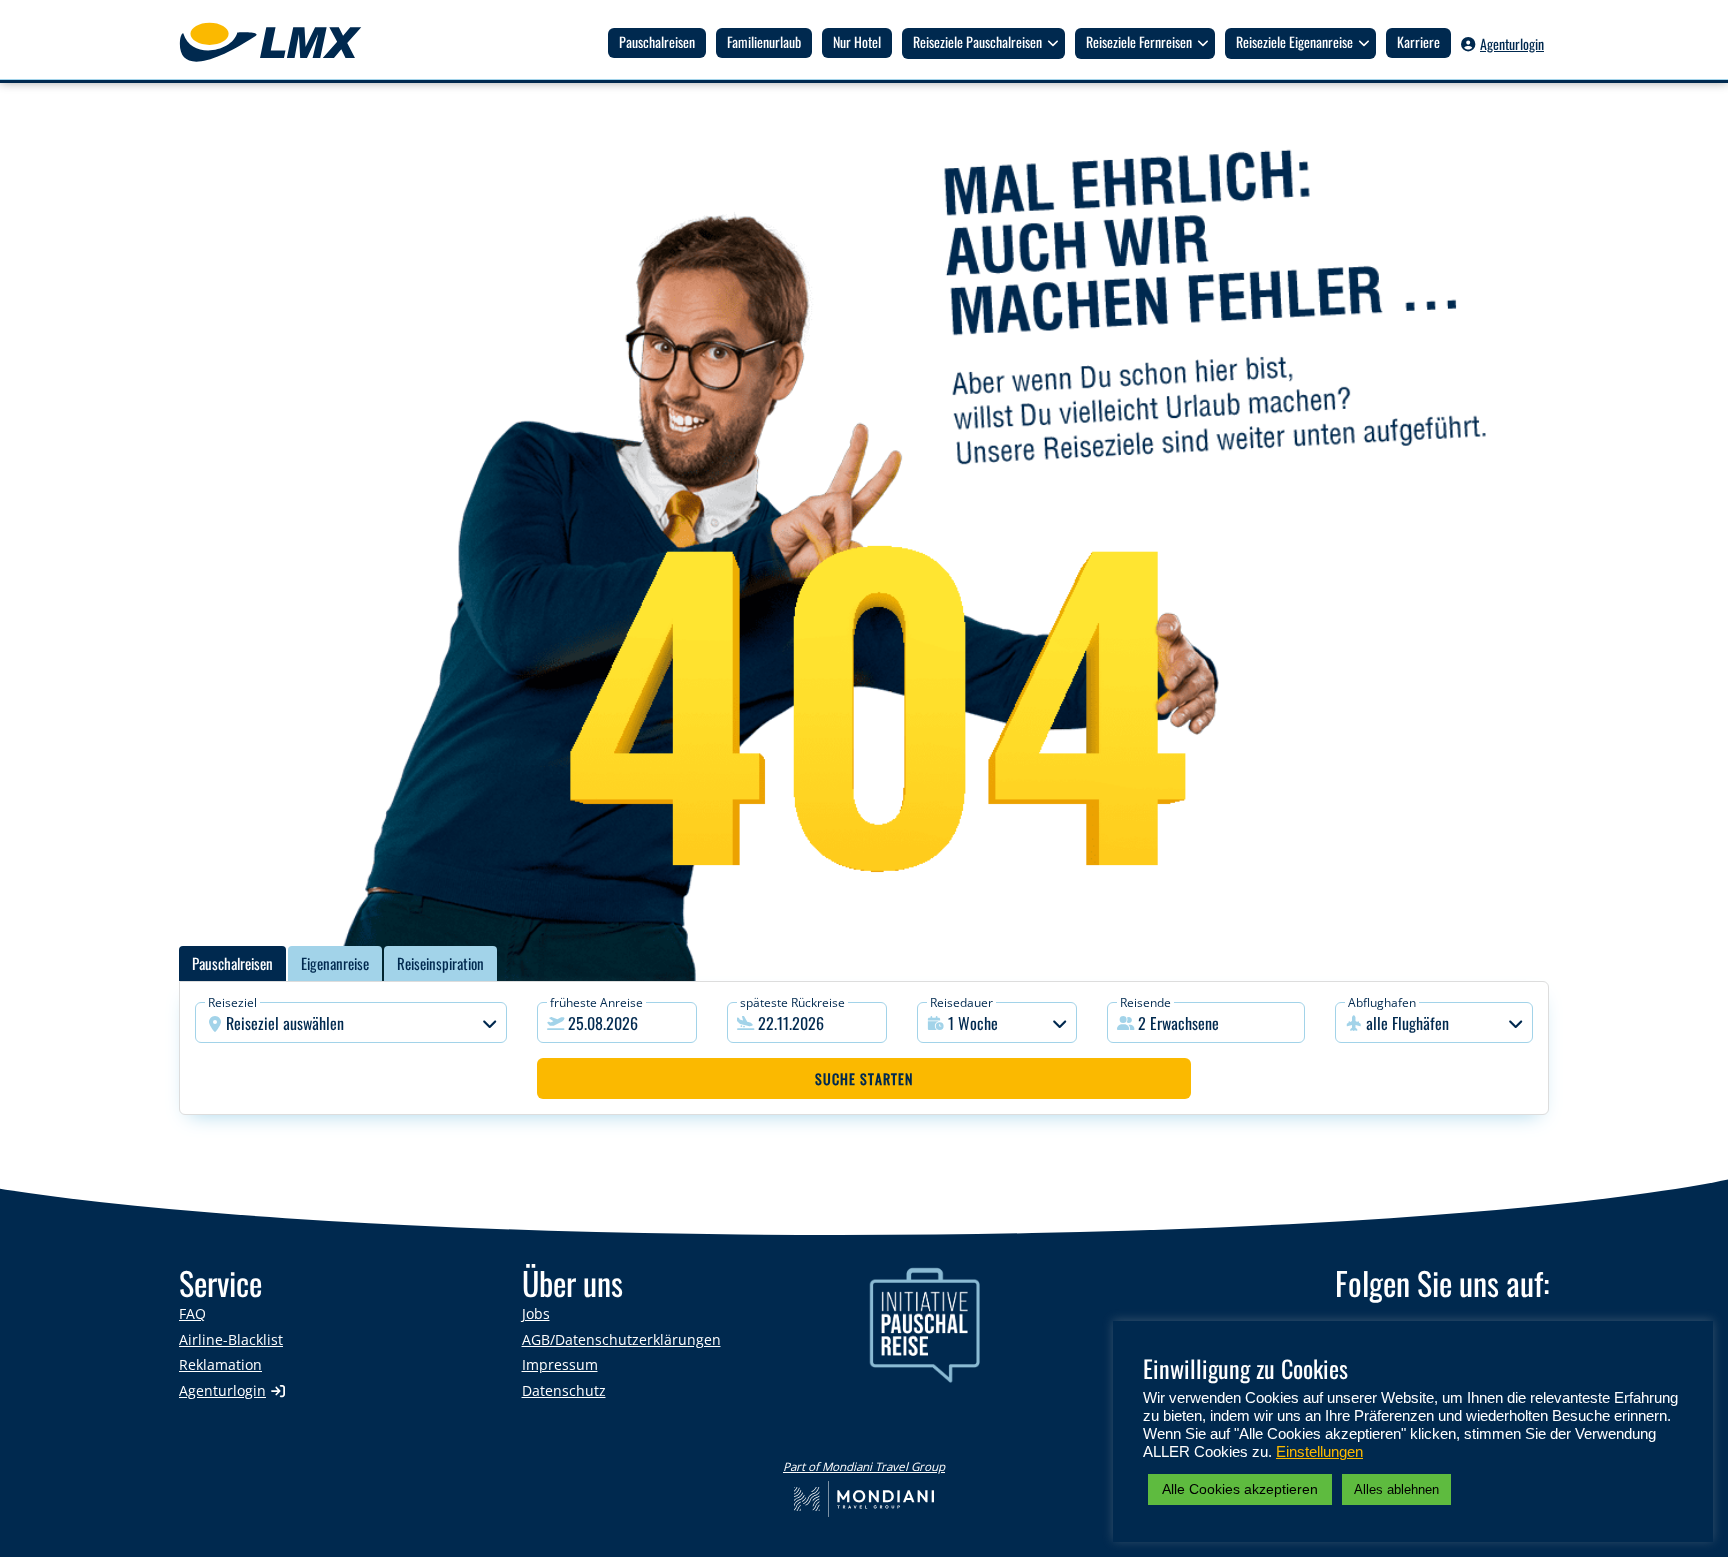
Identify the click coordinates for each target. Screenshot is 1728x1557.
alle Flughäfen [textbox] (1407, 1023)
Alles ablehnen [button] (1396, 1489)
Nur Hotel (857, 41)
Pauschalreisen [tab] (232, 963)
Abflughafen (1382, 1002)
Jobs (536, 1313)
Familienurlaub (764, 41)
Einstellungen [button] (1319, 1452)
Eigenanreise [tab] (335, 963)
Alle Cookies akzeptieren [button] (1240, 1489)
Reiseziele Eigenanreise (1294, 41)
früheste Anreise (596, 1002)
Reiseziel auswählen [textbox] (285, 1023)
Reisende (1145, 1002)
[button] (1206, 1022)
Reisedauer (961, 1002)
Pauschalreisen (657, 41)
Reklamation (220, 1364)
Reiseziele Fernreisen (1139, 41)
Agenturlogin (1512, 43)
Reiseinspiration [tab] (440, 963)
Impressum (560, 1364)
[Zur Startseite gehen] (280, 42)
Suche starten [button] (864, 1078)
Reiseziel (232, 1002)
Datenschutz (564, 1390)
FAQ (192, 1313)
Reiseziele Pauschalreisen (977, 41)
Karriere (1418, 41)
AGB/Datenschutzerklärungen (621, 1339)
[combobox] (351, 1022)
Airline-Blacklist (231, 1339)
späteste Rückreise (792, 1002)
